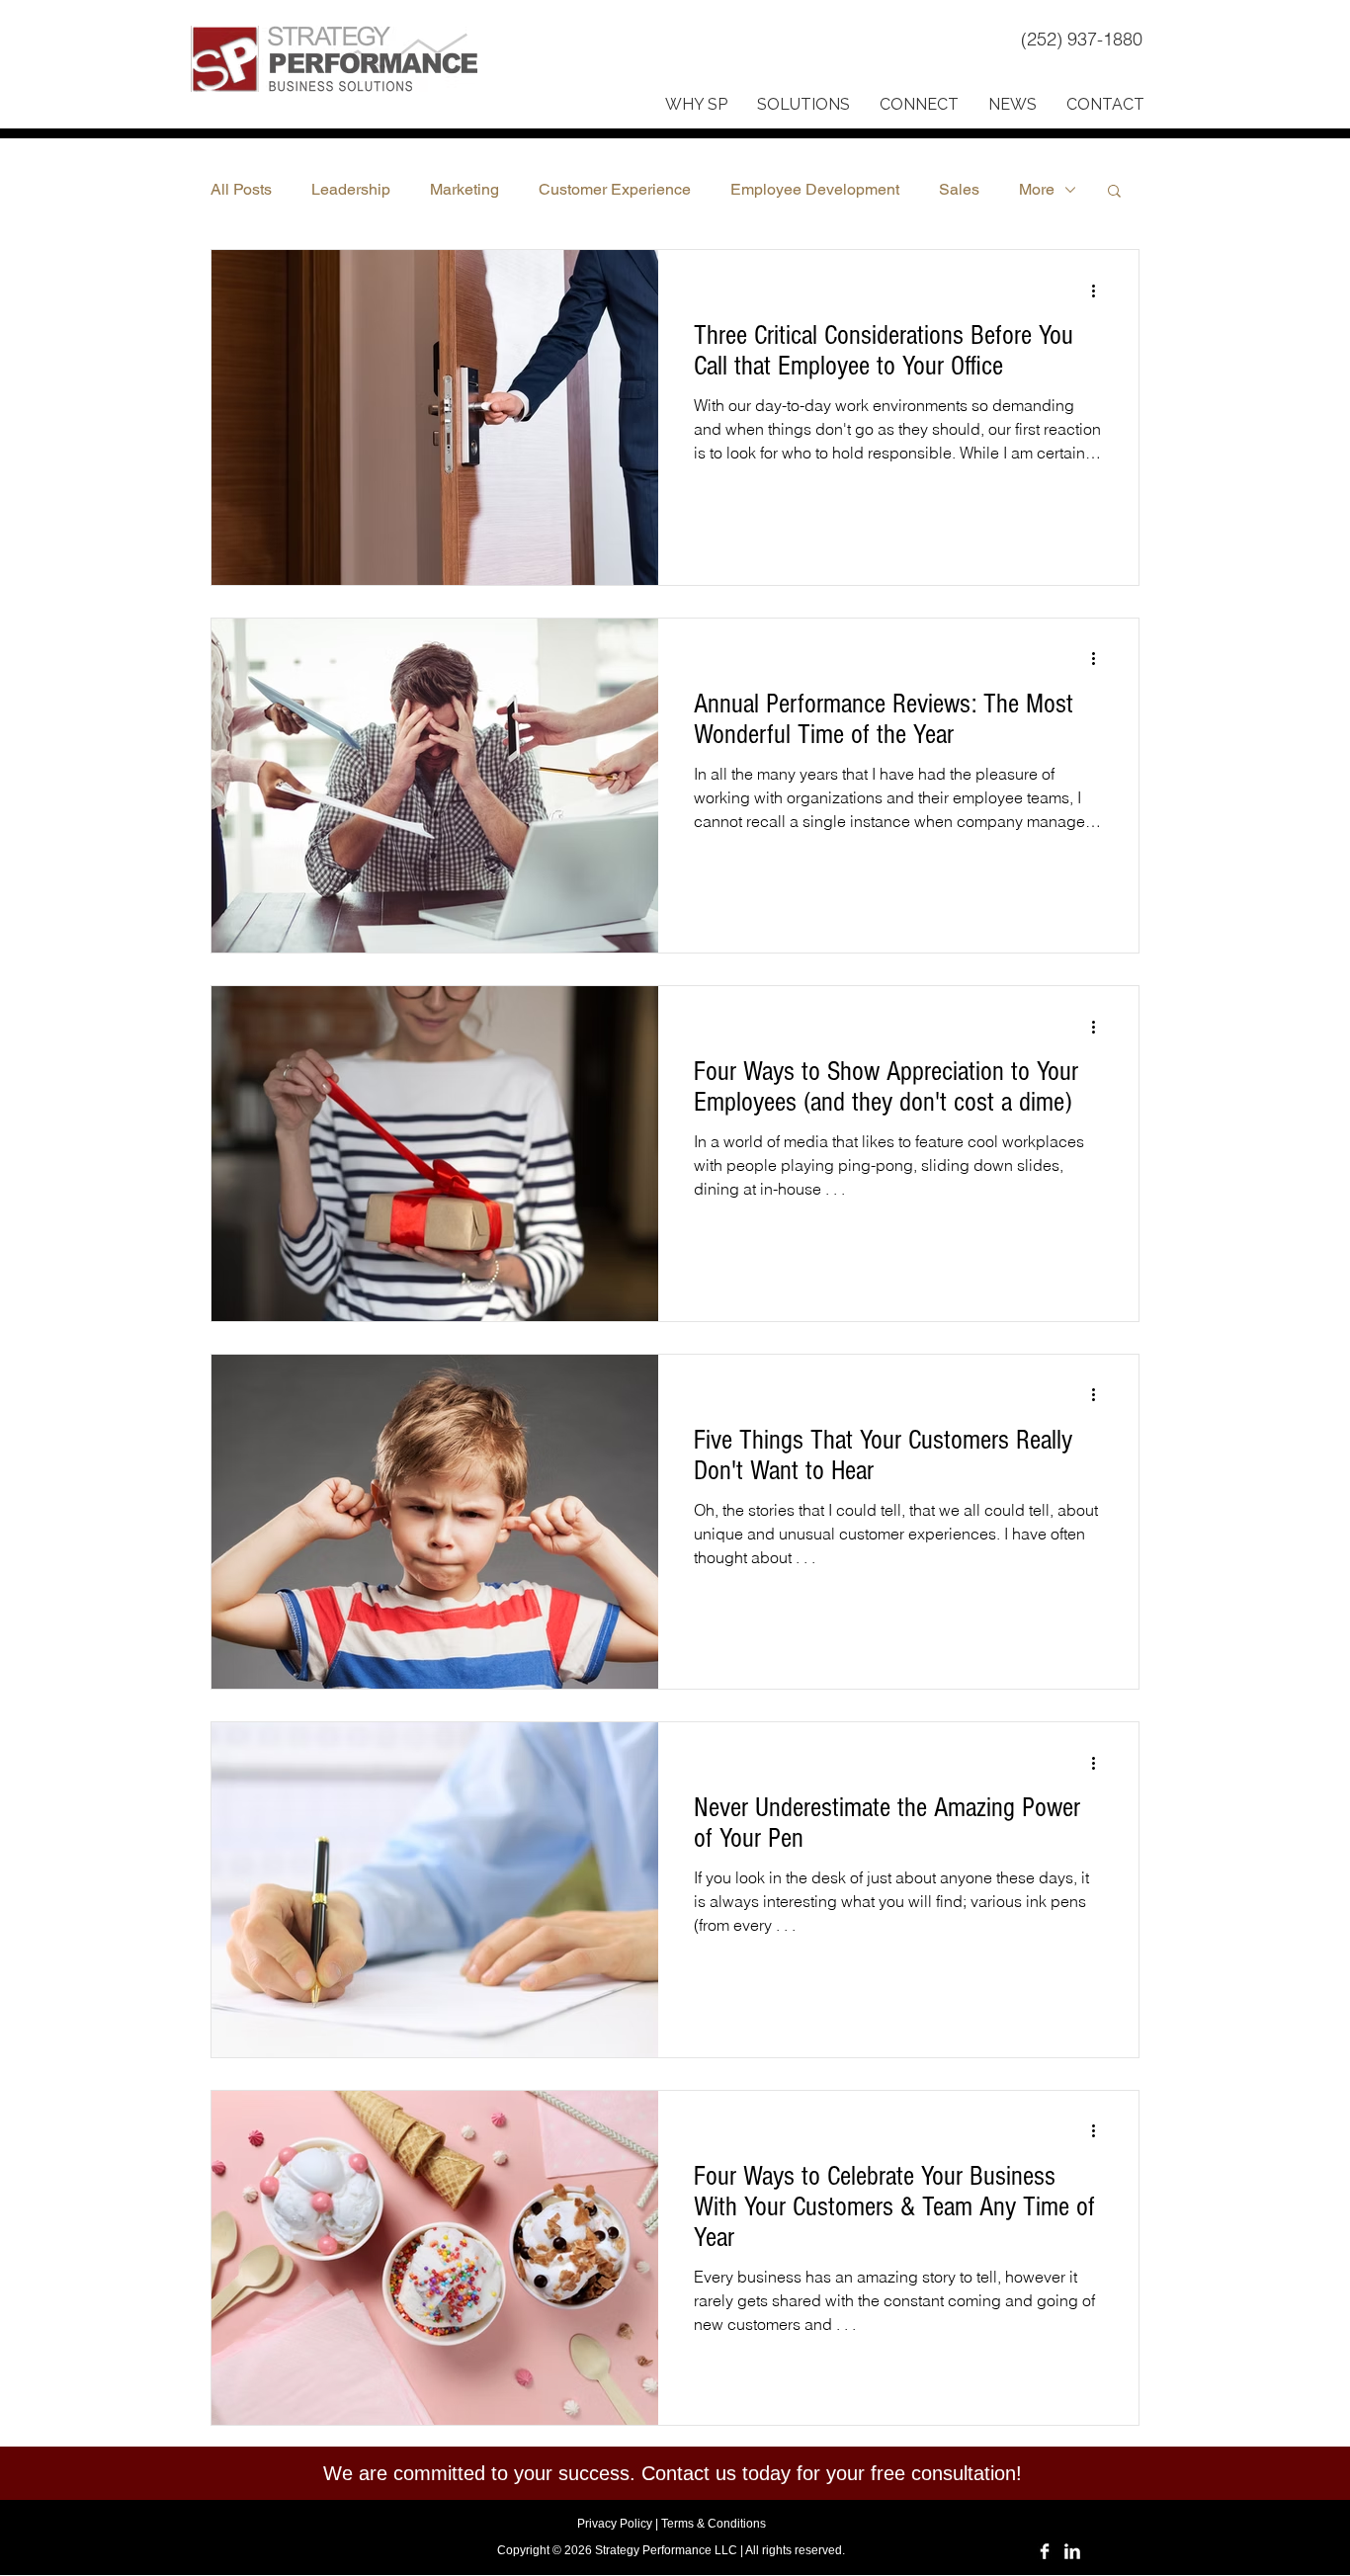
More (1037, 189)
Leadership (351, 189)
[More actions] (1100, 291)
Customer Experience (615, 189)
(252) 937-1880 (1084, 39)
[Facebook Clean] (1045, 2551)
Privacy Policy (615, 2524)
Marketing (464, 189)
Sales (959, 189)
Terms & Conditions (714, 2524)
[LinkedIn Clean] (1072, 2551)
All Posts (241, 189)
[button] (696, 105)
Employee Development (815, 189)
